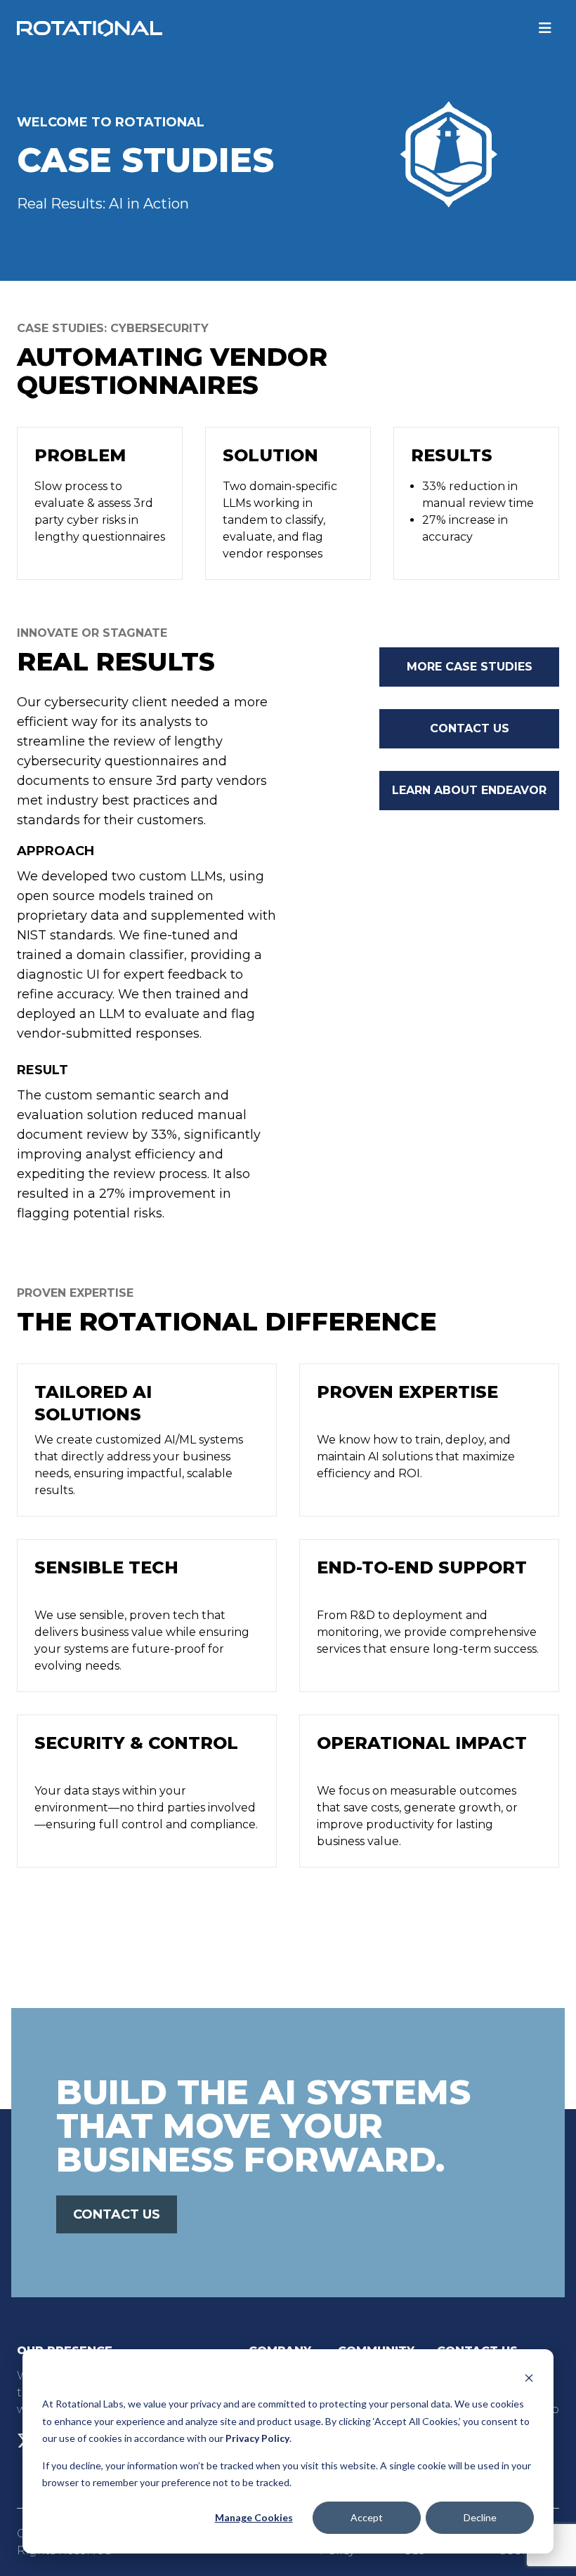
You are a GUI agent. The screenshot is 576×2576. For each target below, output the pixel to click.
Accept (367, 2517)
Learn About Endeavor (469, 790)
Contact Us (470, 728)
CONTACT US (117, 2214)
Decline (480, 2517)
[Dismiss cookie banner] (529, 2378)
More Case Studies (470, 667)
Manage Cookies (254, 2517)
